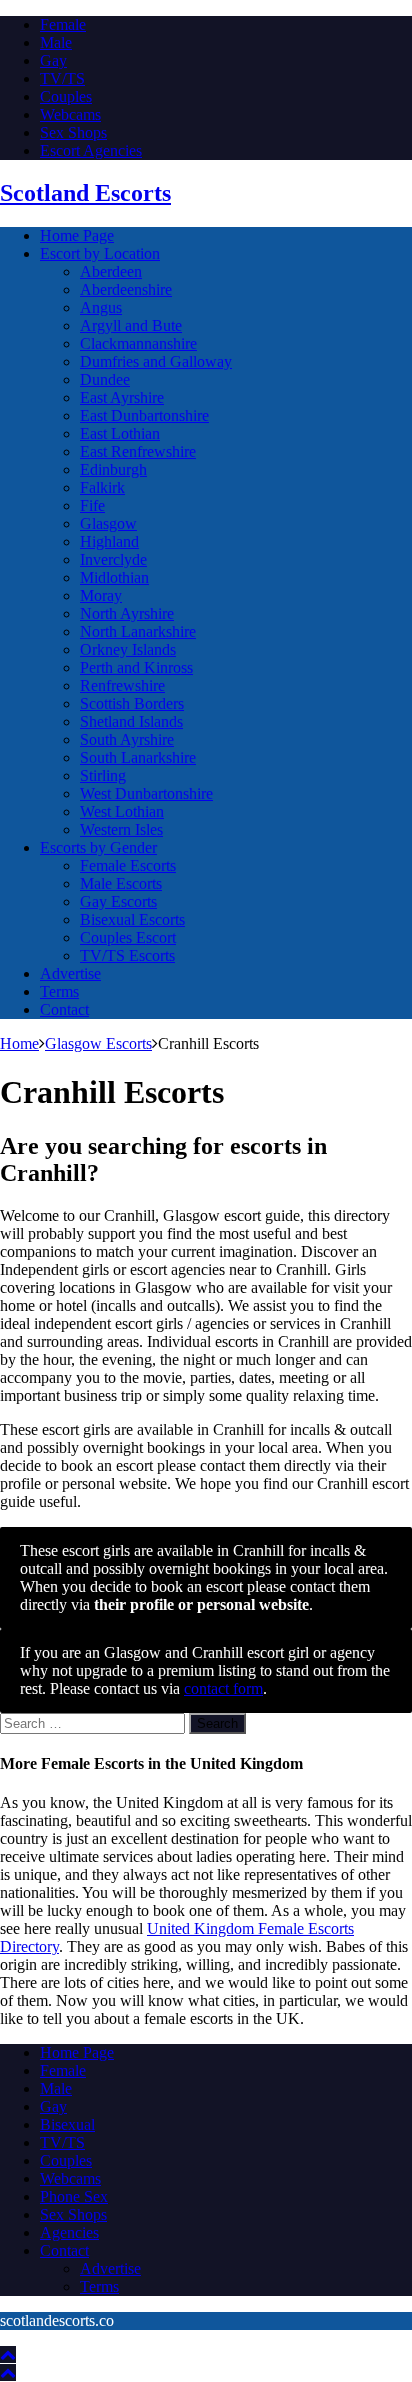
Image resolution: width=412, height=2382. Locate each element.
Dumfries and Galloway (156, 361)
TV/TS (62, 78)
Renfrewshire (122, 685)
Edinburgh (113, 469)
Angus (101, 307)
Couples (66, 96)
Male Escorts (121, 883)
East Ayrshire (122, 397)
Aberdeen (111, 271)
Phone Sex (74, 2196)
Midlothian (114, 577)
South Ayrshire (127, 739)
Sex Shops (73, 132)
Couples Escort (128, 937)
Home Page (77, 235)
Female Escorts (128, 865)
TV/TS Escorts (127, 955)
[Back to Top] (8, 2354)
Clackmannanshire (138, 343)
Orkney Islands (128, 649)
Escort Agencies (91, 150)
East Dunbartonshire (144, 415)
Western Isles (121, 829)
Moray (101, 595)
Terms (59, 991)
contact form (223, 1688)
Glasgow (108, 523)
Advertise (70, 973)
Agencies (69, 2232)
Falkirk (102, 487)
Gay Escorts (118, 901)
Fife (92, 505)
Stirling (103, 775)
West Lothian (122, 811)
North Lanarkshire (138, 631)
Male (56, 42)
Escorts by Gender (98, 847)
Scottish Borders (132, 703)
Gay (53, 60)
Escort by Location (100, 253)
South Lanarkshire (138, 757)
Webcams (70, 114)
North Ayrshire (127, 613)
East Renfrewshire (138, 451)
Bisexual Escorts (132, 919)
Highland (109, 541)
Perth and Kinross (136, 667)
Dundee (105, 379)
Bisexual (67, 2124)
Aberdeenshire (126, 289)
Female (63, 24)
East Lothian (120, 433)
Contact (64, 1009)
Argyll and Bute (131, 325)
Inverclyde (113, 559)
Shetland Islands (131, 721)
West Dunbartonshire (146, 793)
